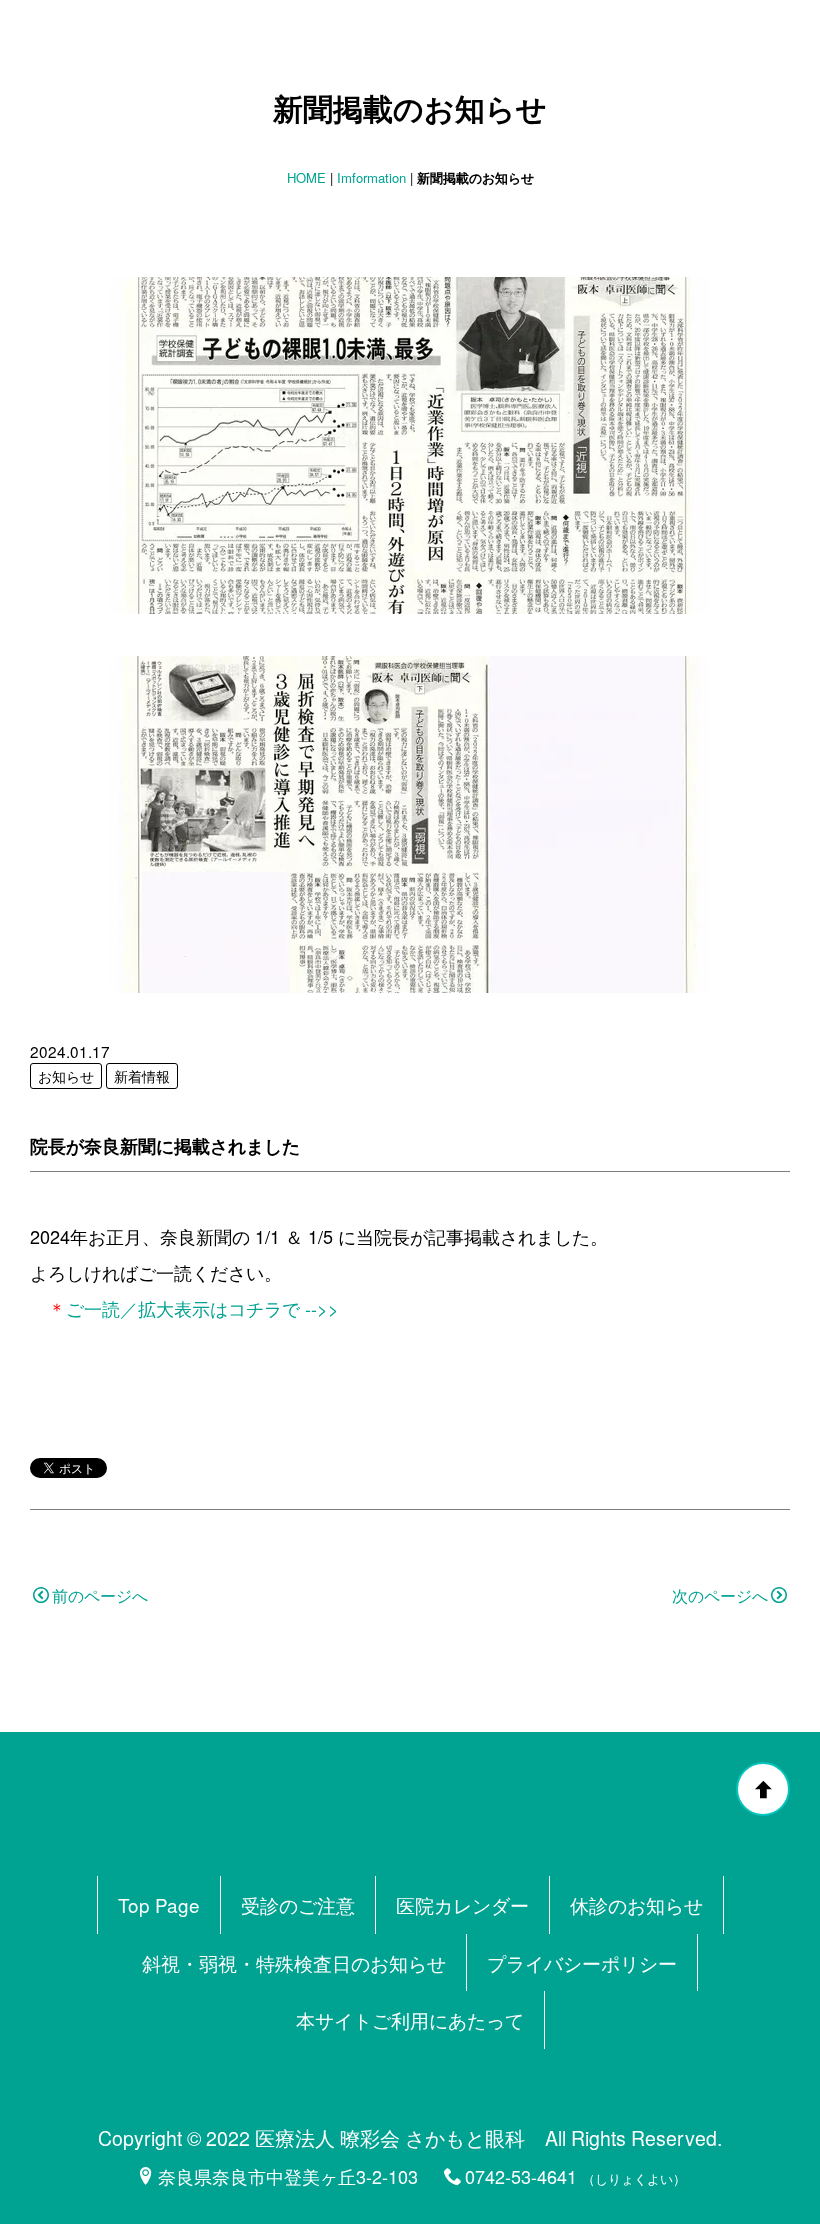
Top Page (159, 1904)
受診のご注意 (298, 1904)
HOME (306, 177)
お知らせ (66, 1076)
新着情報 (142, 1076)
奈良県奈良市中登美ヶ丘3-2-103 (288, 2176)
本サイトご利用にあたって (410, 2019)
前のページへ (100, 1595)
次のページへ (720, 1595)
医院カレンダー (462, 1904)
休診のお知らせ (636, 1904)
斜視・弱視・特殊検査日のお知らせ (294, 1962)
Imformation (371, 177)
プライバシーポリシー (582, 1962)
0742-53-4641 (521, 2176)
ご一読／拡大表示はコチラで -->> (202, 1308)
